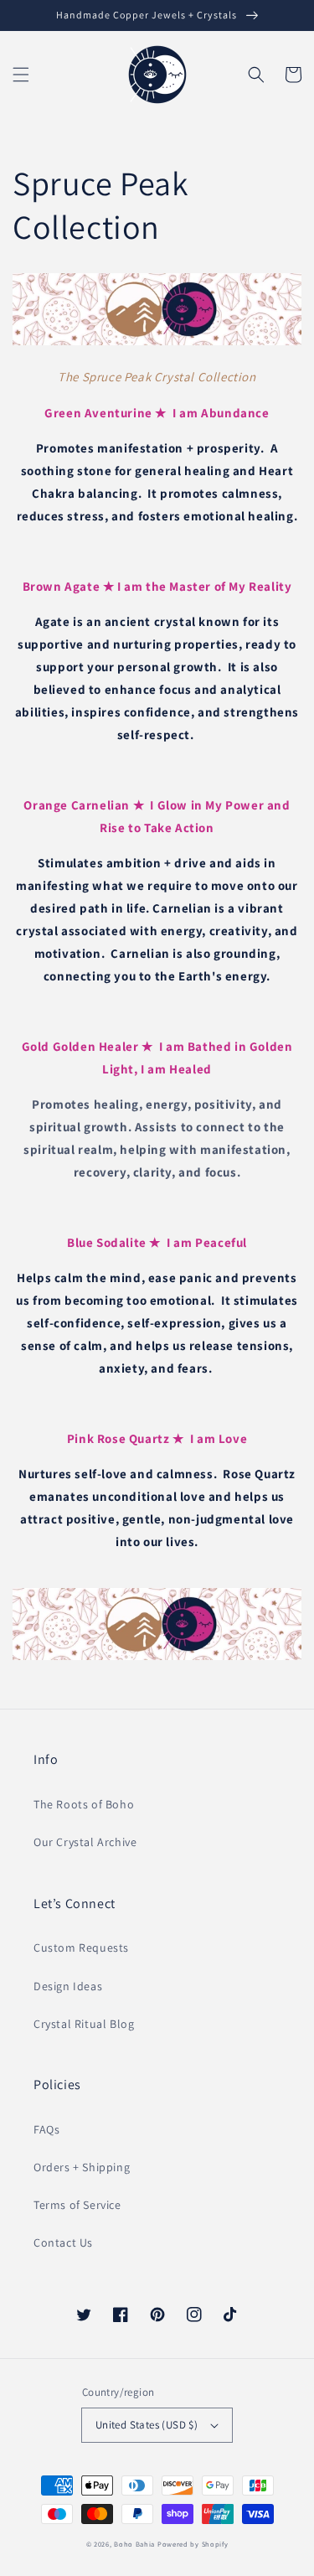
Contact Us (63, 2242)
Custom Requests (81, 1948)
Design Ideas (68, 1986)
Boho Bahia (134, 2544)
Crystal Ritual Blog (84, 2024)
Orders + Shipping (82, 2167)
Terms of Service (77, 2205)
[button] (21, 75)
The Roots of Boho (84, 1804)
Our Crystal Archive (85, 1842)
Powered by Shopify (193, 2544)
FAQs (46, 2129)
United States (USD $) (147, 2425)
